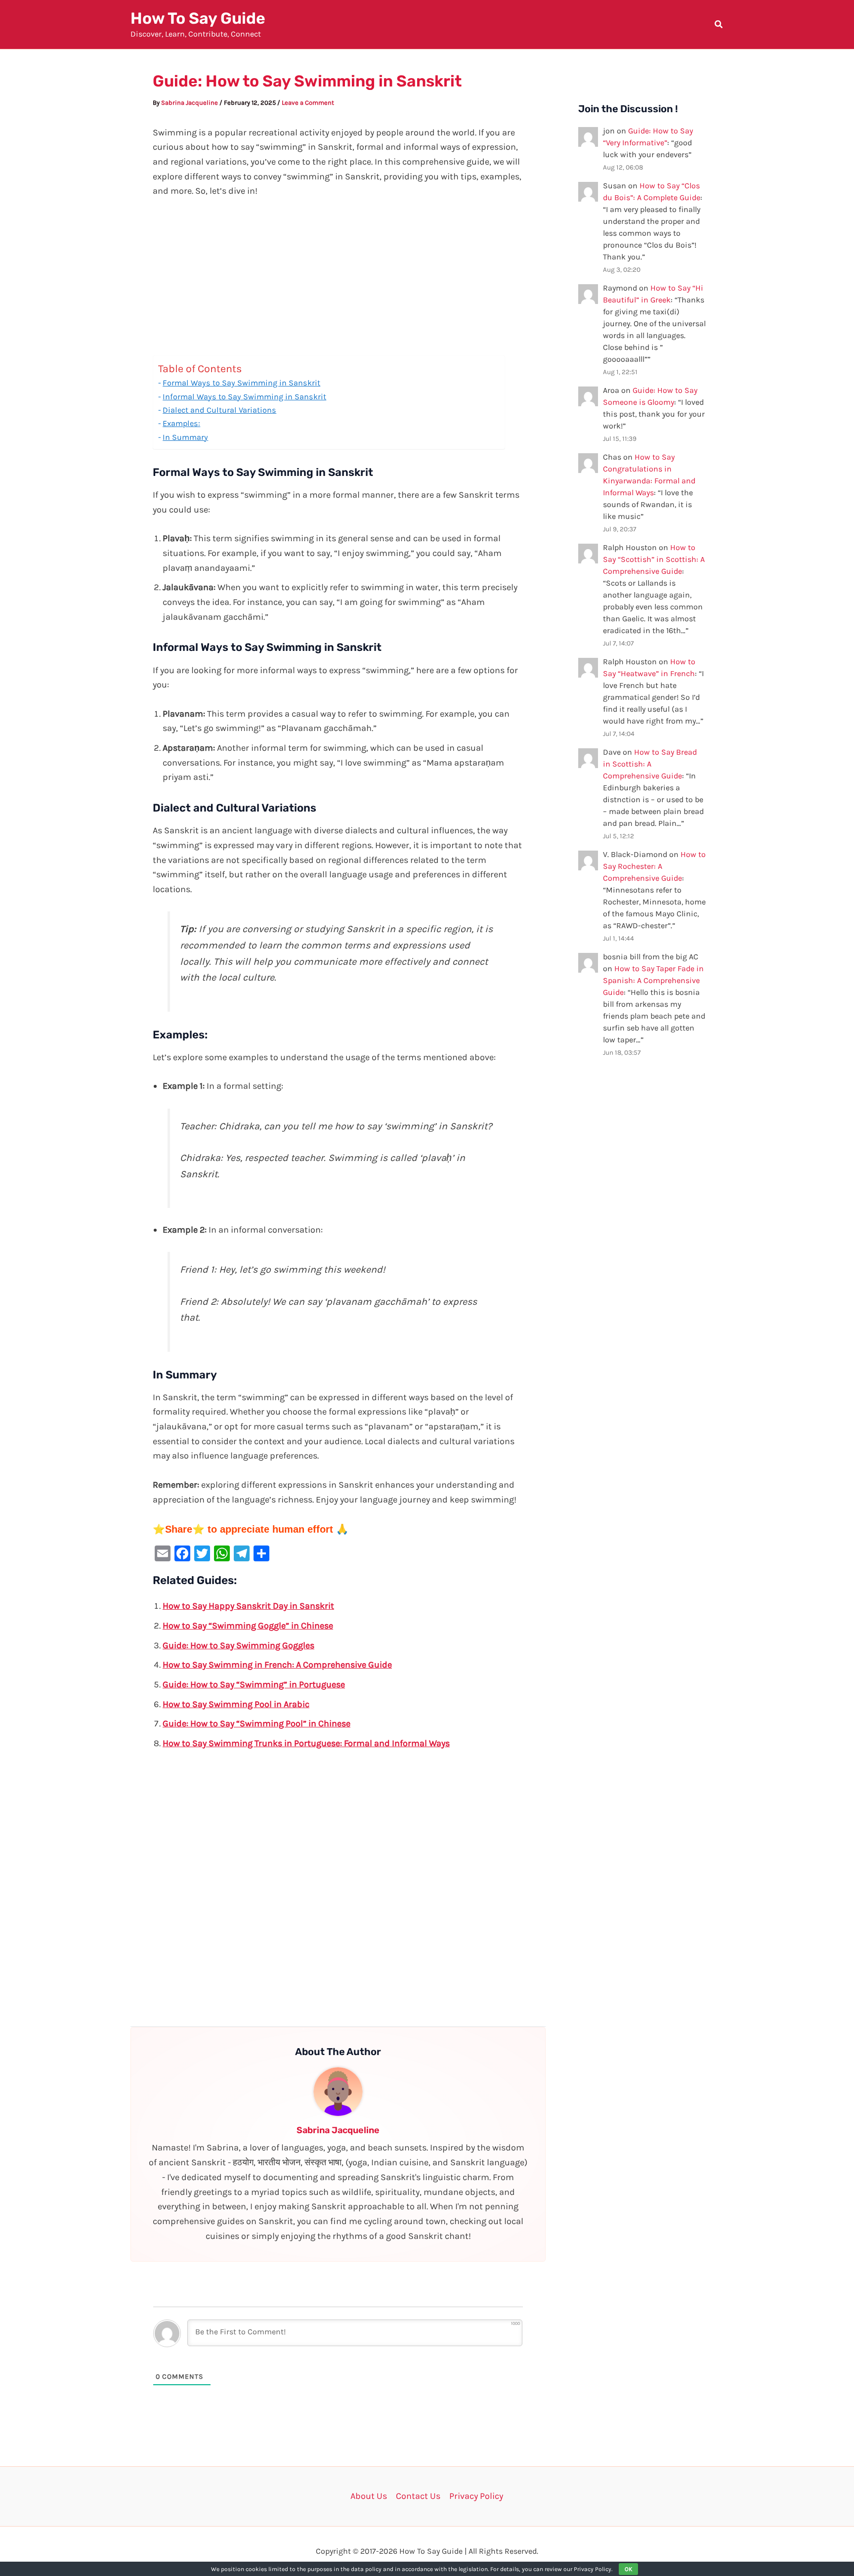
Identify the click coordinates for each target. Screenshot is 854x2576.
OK (628, 2569)
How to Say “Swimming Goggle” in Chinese (248, 1626)
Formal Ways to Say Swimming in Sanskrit (241, 383)
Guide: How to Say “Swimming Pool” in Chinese (256, 1723)
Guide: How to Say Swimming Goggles (238, 1645)
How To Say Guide (198, 18)
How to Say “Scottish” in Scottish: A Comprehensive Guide (654, 559)
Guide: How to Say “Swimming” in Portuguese (254, 1684)
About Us (369, 2496)
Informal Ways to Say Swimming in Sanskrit (244, 397)
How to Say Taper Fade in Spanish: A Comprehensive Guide (653, 980)
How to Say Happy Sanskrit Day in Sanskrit (248, 1606)
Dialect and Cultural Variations (219, 410)
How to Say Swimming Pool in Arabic (236, 1704)
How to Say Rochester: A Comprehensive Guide (654, 866)
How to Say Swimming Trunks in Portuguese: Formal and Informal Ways (306, 1743)
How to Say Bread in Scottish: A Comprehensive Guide (650, 764)
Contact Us (418, 2496)
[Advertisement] (338, 282)
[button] (719, 26)
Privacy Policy (476, 2496)
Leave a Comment (308, 103)
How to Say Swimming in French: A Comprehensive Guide (277, 1665)
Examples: (181, 423)
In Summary (185, 437)
